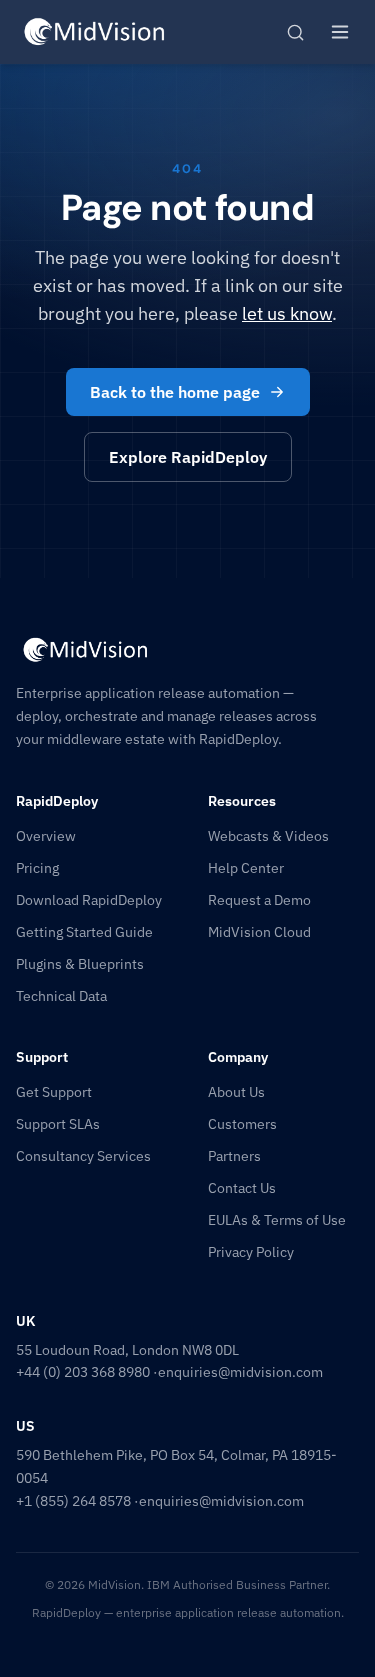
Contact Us (242, 1188)
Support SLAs (58, 1124)
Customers (242, 1124)
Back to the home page (175, 392)
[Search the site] (295, 32)
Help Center (246, 868)
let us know (287, 313)
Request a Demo (259, 900)
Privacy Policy (251, 1252)
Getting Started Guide (84, 932)
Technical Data (61, 996)
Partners (234, 1156)
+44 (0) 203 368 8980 (83, 1372)
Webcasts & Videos (268, 836)
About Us (236, 1092)
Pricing (37, 868)
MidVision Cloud (259, 932)
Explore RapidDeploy (188, 457)
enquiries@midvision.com (240, 1372)
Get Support (54, 1092)
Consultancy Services (83, 1156)
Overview (46, 836)
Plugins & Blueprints (80, 964)
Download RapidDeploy (89, 900)
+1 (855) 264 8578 (73, 1501)
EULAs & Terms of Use (277, 1220)
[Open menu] (340, 32)
